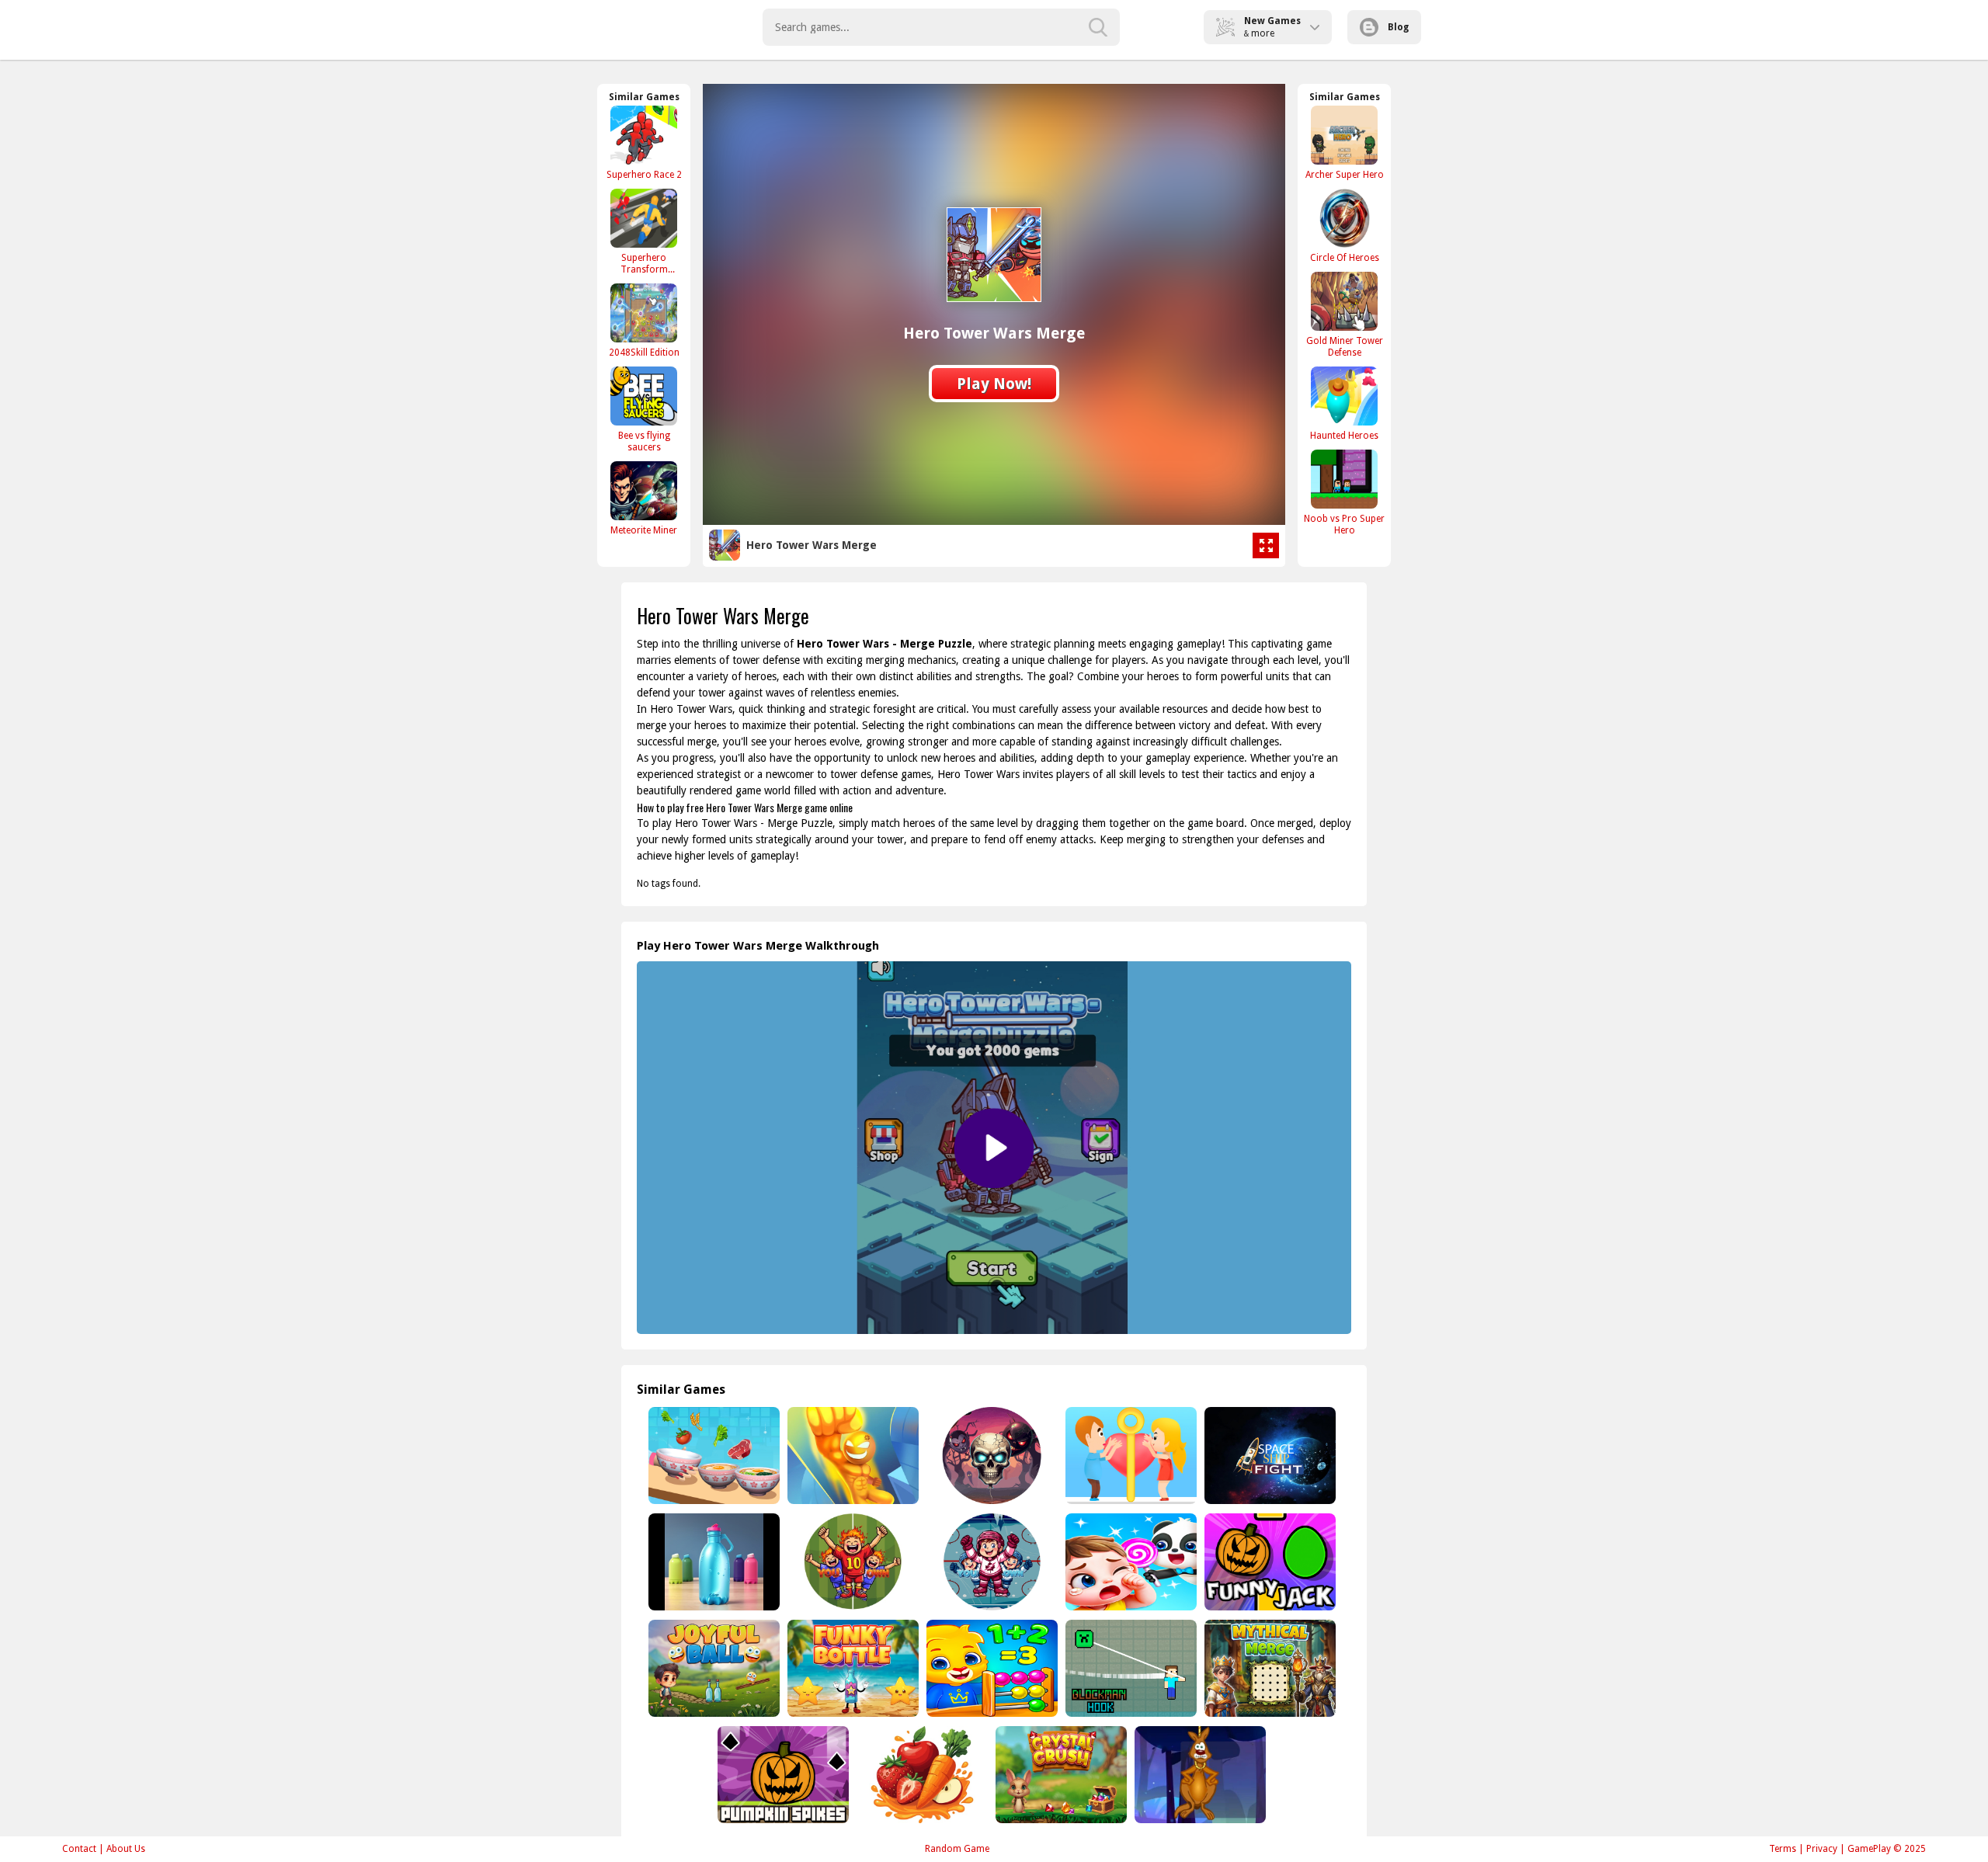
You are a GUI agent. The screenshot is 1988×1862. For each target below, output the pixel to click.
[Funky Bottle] (852, 1668)
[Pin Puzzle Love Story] (1130, 1456)
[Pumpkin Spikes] (782, 1775)
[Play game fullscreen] (1266, 546)
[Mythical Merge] (1269, 1668)
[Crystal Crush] (1060, 1775)
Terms (1783, 1849)
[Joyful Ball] (712, 1668)
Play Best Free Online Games (630, 27)
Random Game (957, 1849)
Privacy (1822, 1849)
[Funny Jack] (1269, 1562)
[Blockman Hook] (1130, 1668)
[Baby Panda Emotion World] (1130, 1562)
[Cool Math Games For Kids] (991, 1668)
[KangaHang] (1199, 1775)
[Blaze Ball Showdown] (852, 1562)
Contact (79, 1849)
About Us (126, 1849)
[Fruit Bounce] (921, 1775)
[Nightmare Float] (991, 1456)
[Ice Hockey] (991, 1562)
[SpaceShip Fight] (1269, 1456)
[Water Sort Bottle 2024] (712, 1562)
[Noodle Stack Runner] (712, 1456)
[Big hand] (852, 1456)
